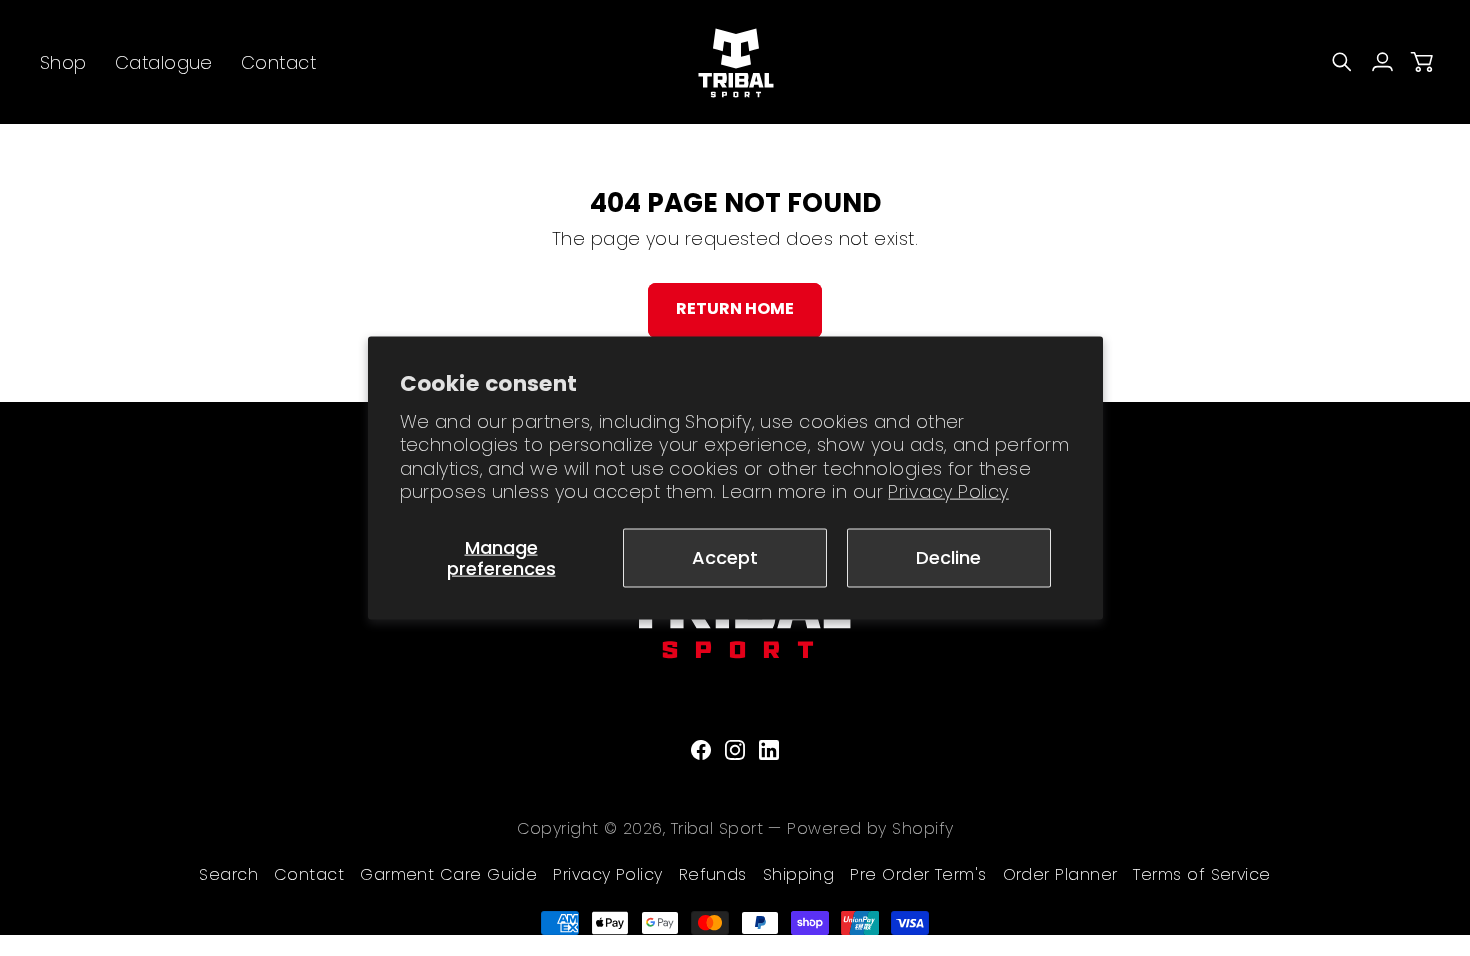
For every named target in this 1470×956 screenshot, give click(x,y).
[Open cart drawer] (1422, 62)
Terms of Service (1201, 874)
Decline (948, 557)
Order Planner (1060, 874)
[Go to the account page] (1382, 62)
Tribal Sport (717, 828)
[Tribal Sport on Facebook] (701, 750)
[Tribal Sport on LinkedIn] (769, 750)
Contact (309, 874)
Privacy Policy (948, 491)
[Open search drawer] (1342, 62)
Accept (725, 557)
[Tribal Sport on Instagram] (735, 750)
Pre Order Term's (918, 874)
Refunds (713, 874)
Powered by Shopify (870, 828)
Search (228, 874)
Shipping (799, 874)
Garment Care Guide (448, 874)
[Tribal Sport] (735, 62)
